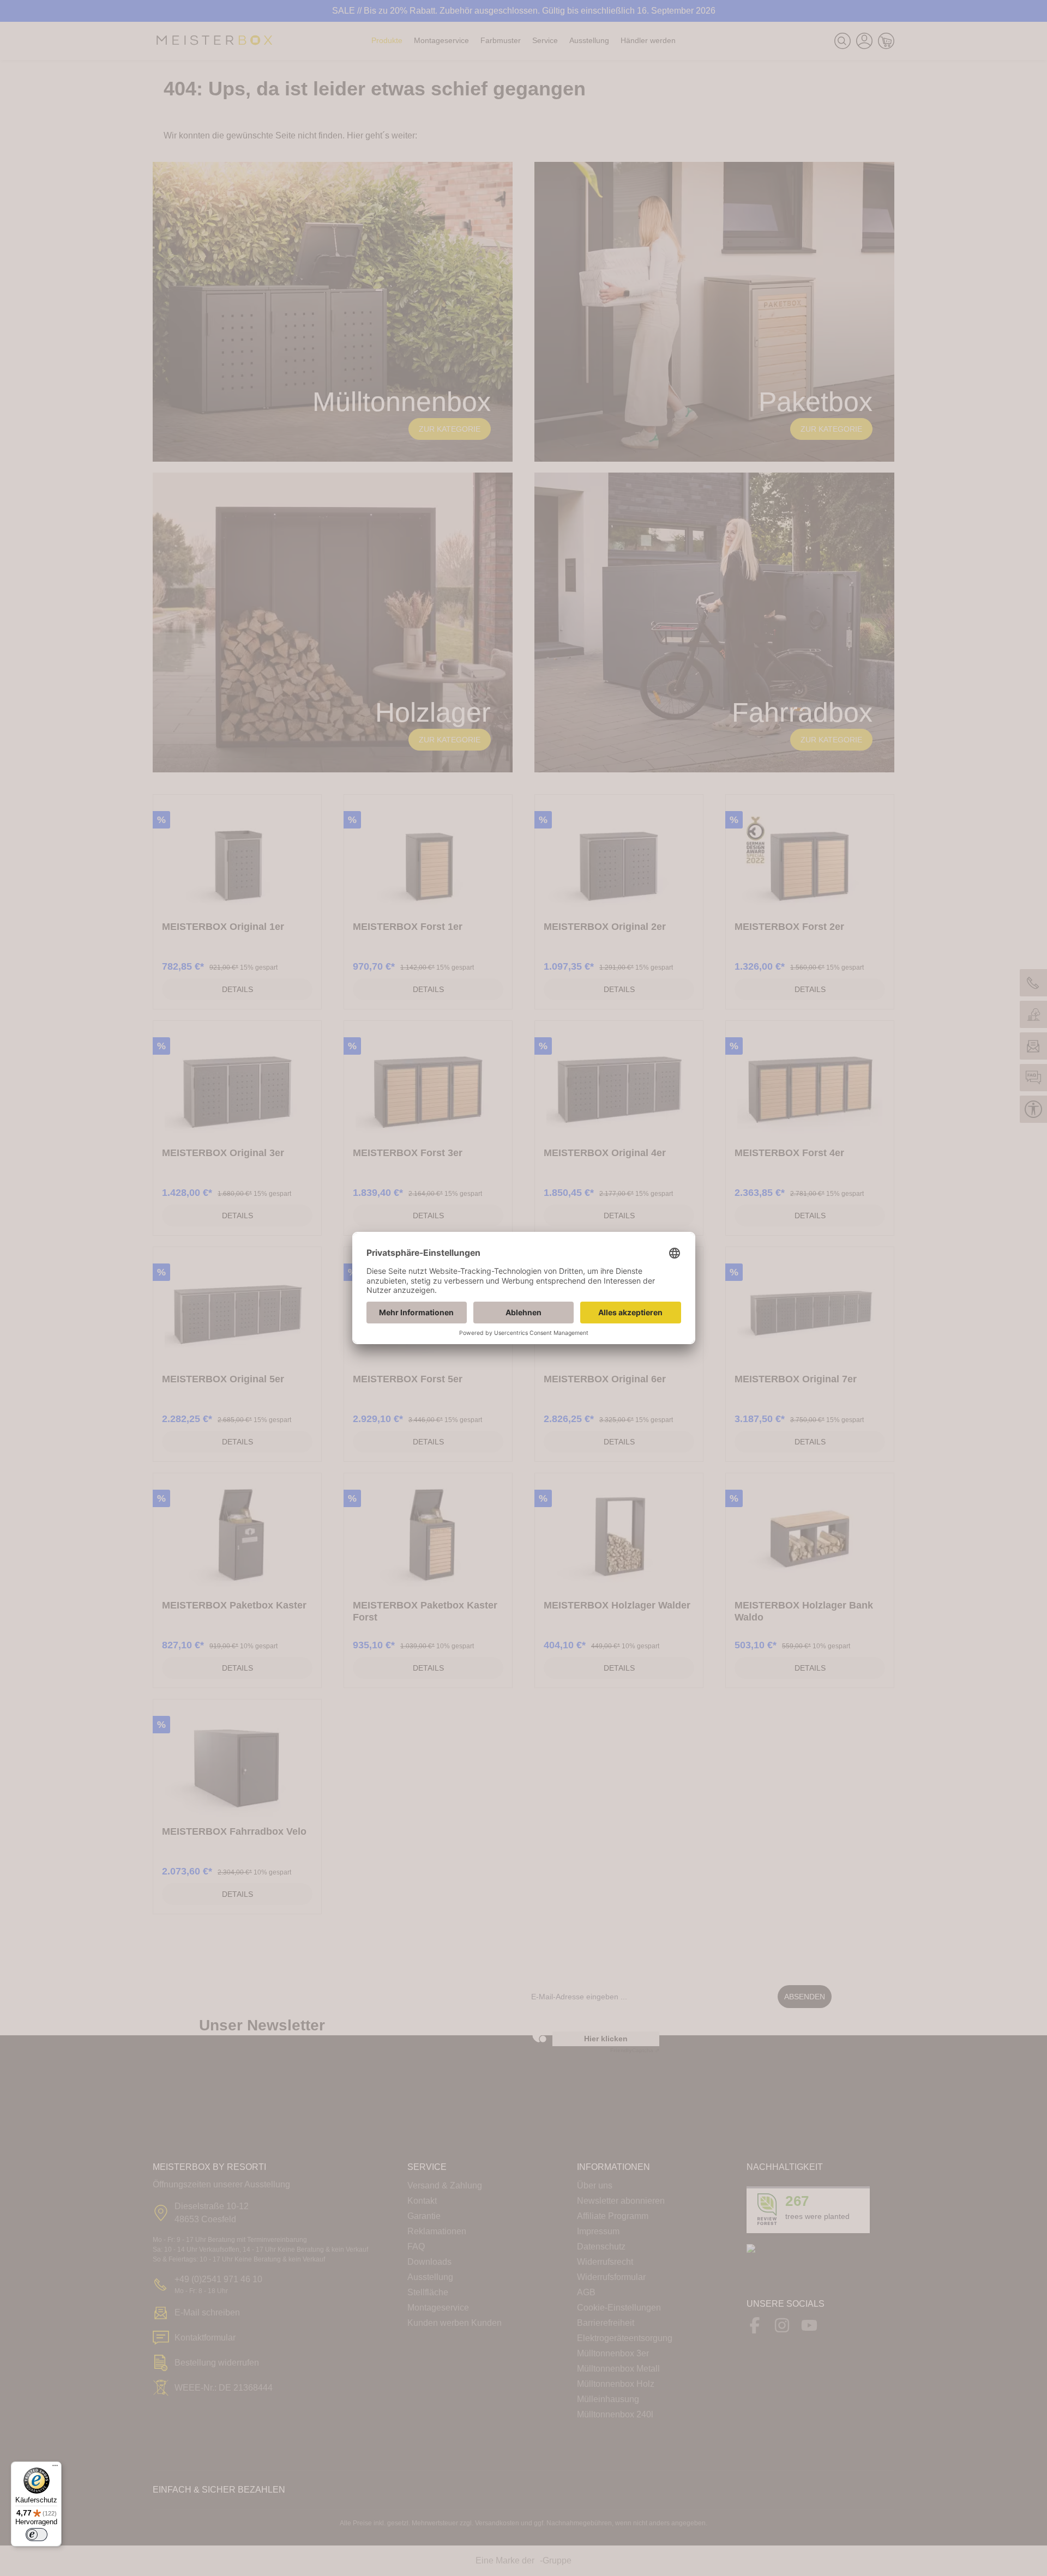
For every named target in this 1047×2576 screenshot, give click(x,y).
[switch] (37, 2535)
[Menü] (55, 2468)
